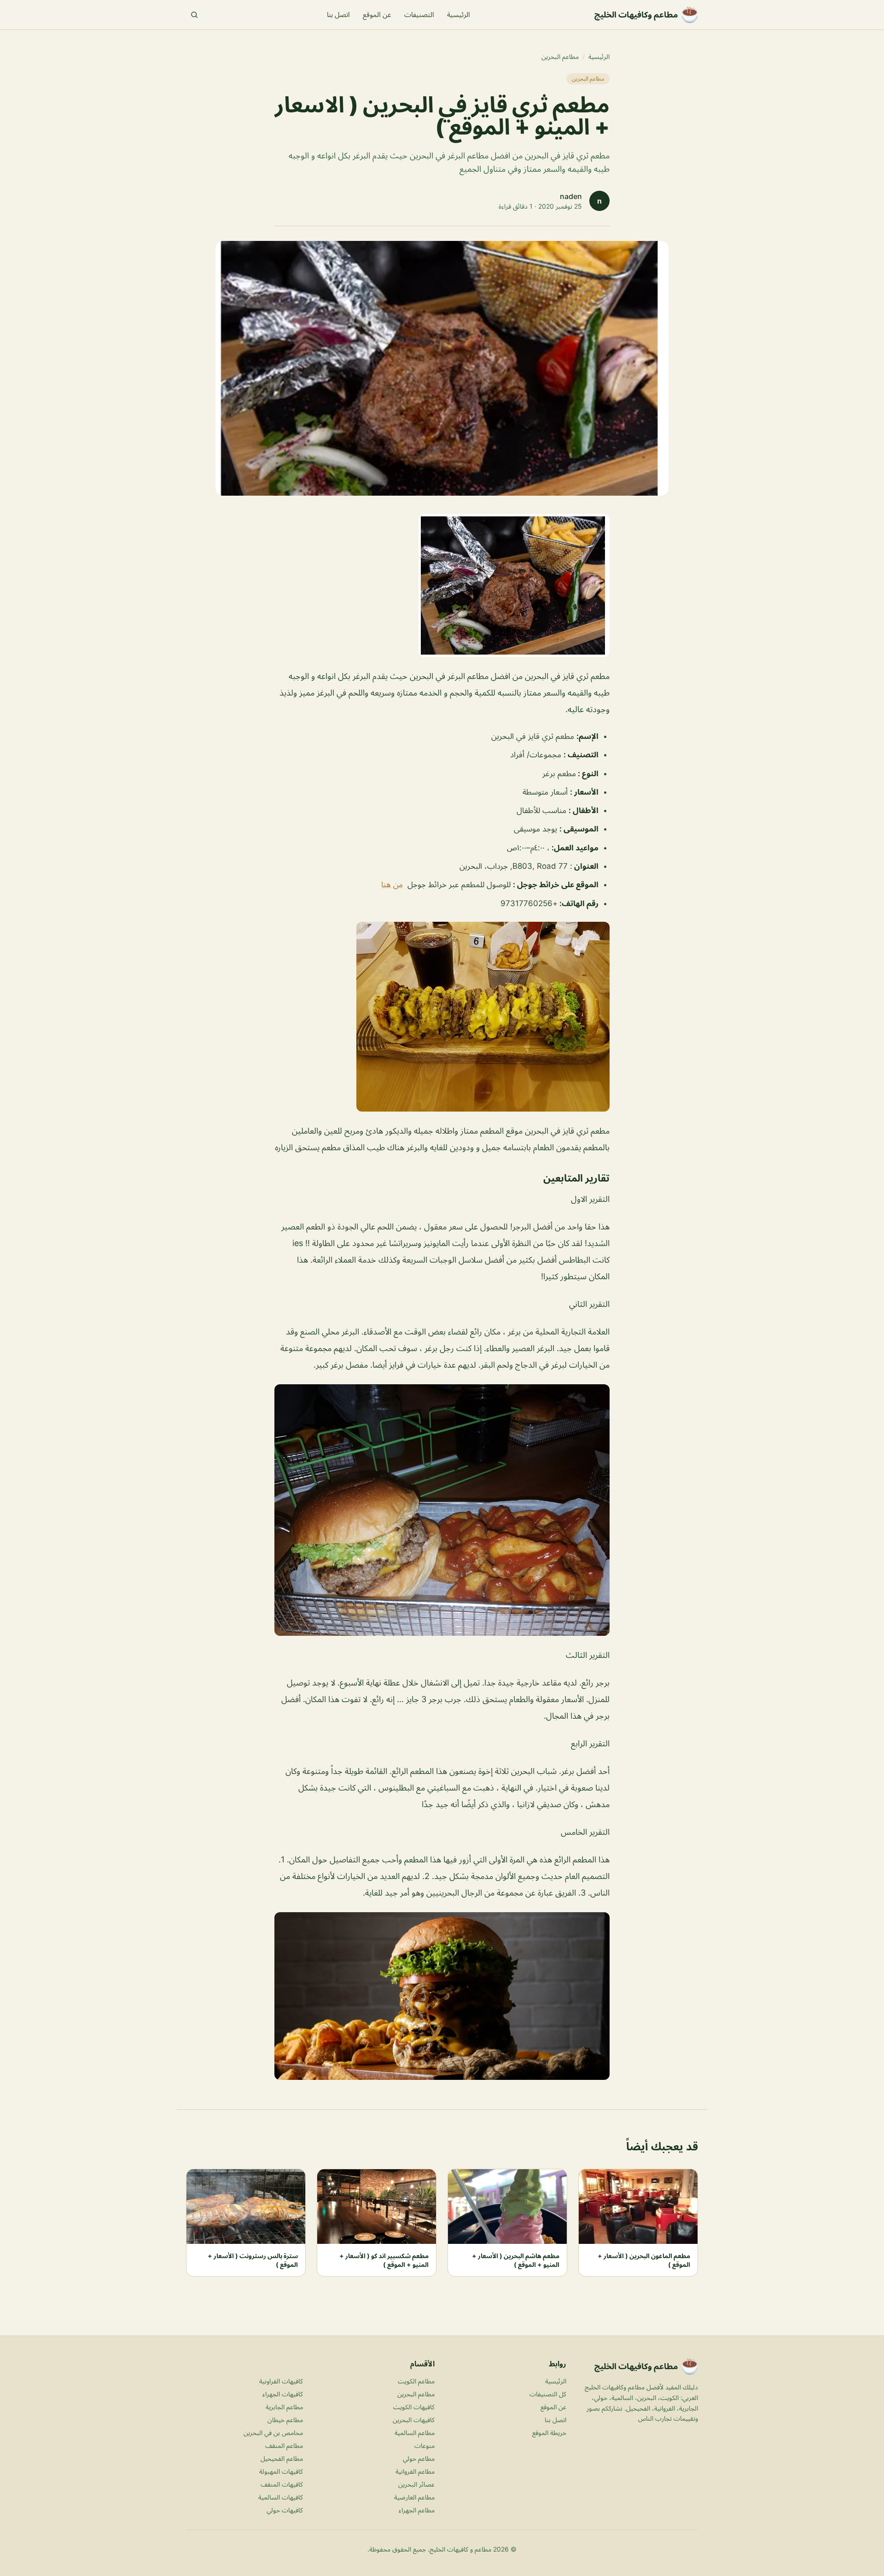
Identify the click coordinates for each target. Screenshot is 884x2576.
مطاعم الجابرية (284, 2407)
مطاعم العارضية (414, 2497)
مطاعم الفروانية (415, 2471)
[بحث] (194, 15)
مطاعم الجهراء (417, 2510)
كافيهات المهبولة (281, 2471)
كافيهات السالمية (281, 2497)
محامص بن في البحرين (273, 2433)
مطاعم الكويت (416, 2381)
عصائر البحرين (416, 2484)
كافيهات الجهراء (283, 2394)
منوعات (425, 2445)
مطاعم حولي (419, 2458)
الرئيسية (459, 15)
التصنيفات (419, 15)
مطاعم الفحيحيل (282, 2458)
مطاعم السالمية (415, 2433)
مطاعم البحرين (560, 56)
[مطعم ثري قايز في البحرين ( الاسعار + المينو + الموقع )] (442, 585)
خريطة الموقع (549, 2433)
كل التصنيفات (548, 2394)
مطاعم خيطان (285, 2420)
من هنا (392, 884)
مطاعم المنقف (284, 2445)
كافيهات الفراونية (281, 2381)
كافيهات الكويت (414, 2407)
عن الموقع (377, 15)
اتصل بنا (338, 15)
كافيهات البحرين (414, 2420)
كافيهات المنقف (282, 2484)
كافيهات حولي (285, 2510)
